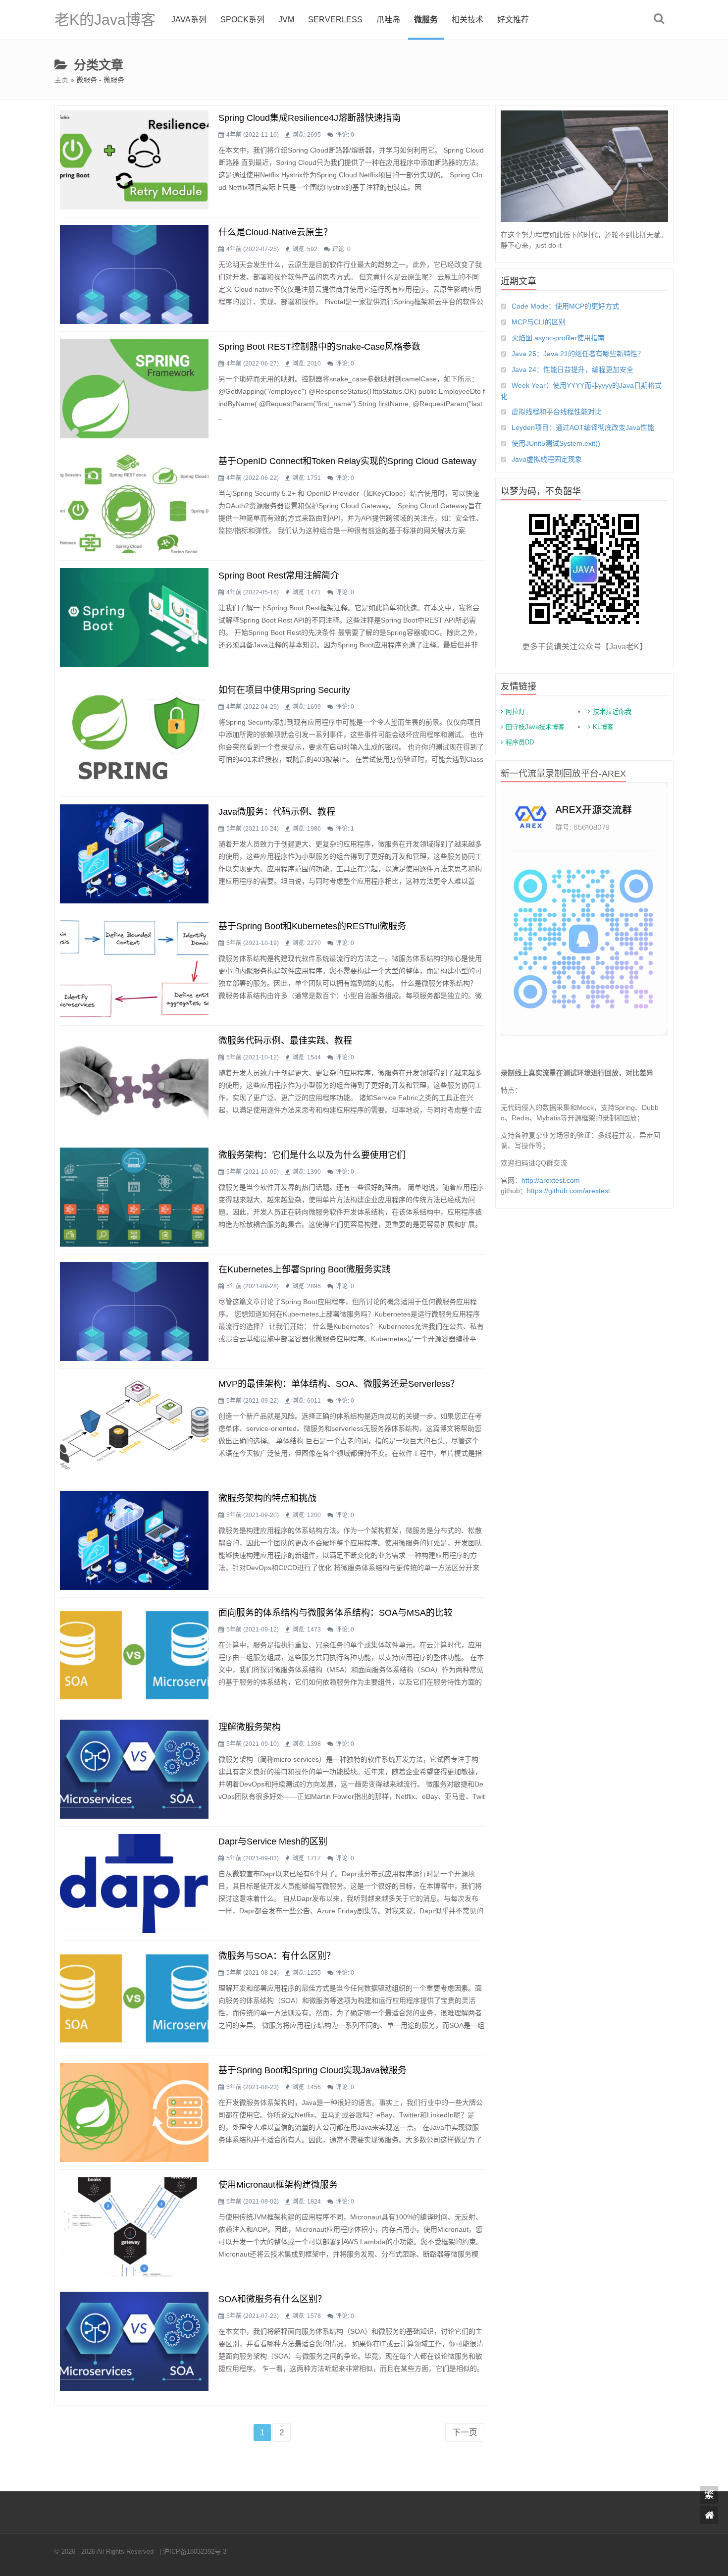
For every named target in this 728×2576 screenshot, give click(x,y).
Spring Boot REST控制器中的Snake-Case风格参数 (319, 347)
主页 (61, 80)
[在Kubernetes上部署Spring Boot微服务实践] (134, 1312)
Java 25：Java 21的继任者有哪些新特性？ (578, 354)
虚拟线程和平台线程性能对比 (557, 412)
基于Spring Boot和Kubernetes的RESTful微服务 (312, 926)
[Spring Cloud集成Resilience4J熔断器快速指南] (134, 160)
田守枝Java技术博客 (535, 727)
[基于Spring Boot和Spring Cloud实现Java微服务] (134, 2112)
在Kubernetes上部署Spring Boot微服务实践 (305, 1269)
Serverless (335, 20)
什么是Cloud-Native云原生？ (275, 232)
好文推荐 (513, 20)
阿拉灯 (515, 711)
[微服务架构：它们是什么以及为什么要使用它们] (134, 1197)
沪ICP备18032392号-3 (195, 2551)
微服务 (426, 20)
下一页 (465, 2433)
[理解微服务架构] (134, 1769)
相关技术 (468, 20)
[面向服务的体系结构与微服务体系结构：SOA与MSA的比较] (134, 1655)
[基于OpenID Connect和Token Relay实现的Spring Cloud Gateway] (134, 503)
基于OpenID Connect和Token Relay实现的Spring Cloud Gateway (347, 461)
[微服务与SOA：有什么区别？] (134, 1998)
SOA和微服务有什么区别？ (272, 2299)
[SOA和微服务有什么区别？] (134, 2341)
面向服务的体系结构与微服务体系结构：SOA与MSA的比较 (336, 1613)
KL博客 (603, 727)
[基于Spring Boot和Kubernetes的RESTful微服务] (134, 968)
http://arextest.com (551, 1180)
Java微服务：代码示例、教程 (277, 812)
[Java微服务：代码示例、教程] (134, 854)
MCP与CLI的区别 (539, 322)
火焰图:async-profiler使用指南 (558, 338)
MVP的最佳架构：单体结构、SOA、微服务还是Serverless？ (339, 1384)
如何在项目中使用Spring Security (284, 690)
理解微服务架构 (250, 1727)
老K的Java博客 (105, 20)
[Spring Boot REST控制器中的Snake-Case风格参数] (134, 389)
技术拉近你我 (612, 711)
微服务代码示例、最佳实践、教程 (285, 1041)
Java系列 (189, 20)
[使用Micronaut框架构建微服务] (134, 2227)
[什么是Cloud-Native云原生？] (134, 274)
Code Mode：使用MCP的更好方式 (565, 306)
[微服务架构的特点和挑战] (134, 1540)
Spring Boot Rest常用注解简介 (279, 576)
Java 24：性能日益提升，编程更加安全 (572, 369)
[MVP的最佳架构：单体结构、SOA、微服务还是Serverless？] (134, 1426)
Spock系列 (242, 20)
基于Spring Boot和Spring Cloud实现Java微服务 (312, 2070)
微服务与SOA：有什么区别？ (277, 1956)
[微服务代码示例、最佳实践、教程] (134, 1083)
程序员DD (520, 742)
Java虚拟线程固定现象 (547, 459)
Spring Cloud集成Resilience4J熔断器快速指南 (310, 118)
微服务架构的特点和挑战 (267, 1498)
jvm (286, 20)
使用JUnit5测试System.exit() (556, 443)
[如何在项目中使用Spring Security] (134, 736)
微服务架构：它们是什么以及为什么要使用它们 (312, 1155)
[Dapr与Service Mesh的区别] (134, 1884)
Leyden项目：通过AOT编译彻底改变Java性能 (583, 427)
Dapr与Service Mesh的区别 (273, 1841)
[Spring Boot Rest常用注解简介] (134, 618)
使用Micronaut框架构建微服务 (278, 2185)
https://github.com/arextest (569, 1191)
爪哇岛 (388, 20)
